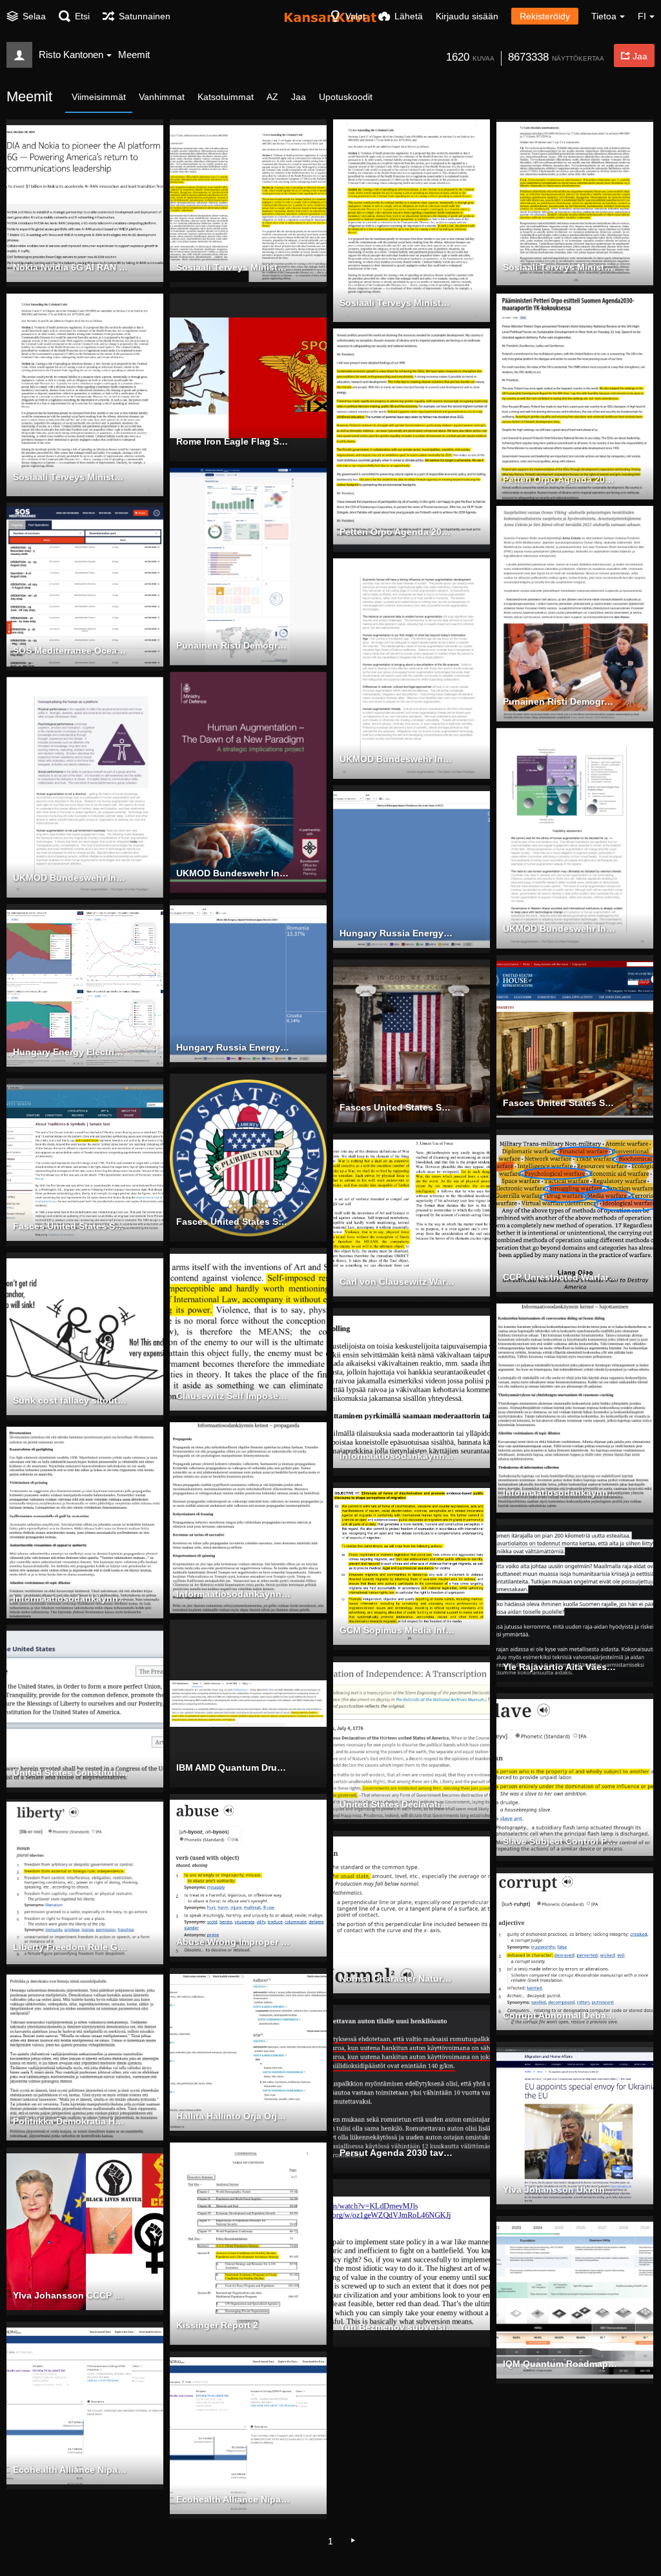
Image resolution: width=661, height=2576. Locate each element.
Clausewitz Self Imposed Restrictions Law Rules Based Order (234, 1396)
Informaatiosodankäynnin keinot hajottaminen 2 (397, 1456)
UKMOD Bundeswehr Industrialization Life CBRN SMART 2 (70, 878)
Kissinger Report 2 (217, 2325)
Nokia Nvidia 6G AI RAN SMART (70, 267)
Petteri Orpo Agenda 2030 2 (397, 532)
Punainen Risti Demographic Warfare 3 (234, 645)
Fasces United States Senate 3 (397, 1107)
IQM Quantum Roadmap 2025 (560, 2364)
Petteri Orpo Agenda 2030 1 (560, 479)
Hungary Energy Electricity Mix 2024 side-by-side (70, 1052)
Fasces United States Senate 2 (234, 1222)
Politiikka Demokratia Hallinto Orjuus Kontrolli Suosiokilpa (70, 2121)
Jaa (299, 97)
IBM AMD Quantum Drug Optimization (234, 1767)
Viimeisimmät (99, 97)
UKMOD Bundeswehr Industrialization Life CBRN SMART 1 (234, 873)
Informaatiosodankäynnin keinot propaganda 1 (234, 1594)
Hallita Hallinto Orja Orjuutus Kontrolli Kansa (234, 2116)
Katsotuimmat (226, 97)
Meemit (134, 55)
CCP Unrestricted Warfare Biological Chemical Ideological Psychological (560, 1277)
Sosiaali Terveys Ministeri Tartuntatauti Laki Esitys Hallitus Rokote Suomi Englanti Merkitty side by (234, 267)
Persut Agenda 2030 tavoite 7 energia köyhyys (397, 2153)
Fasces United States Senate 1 (70, 1226)
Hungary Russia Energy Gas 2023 (234, 1047)
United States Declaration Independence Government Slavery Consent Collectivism (397, 1804)
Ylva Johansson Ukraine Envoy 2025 (560, 2189)
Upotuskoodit (346, 97)
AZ (272, 97)
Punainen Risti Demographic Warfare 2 (560, 701)
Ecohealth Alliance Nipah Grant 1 (70, 2470)
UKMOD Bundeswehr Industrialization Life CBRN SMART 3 (560, 929)
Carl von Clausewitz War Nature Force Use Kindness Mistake (397, 1282)
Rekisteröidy (545, 16)
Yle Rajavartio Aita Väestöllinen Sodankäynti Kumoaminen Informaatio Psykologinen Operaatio (560, 1667)
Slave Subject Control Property (560, 1841)
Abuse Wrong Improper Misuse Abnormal (234, 1942)
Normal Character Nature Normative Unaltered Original (397, 1978)
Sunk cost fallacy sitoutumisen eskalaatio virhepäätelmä (70, 1400)
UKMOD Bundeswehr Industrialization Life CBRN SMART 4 (397, 759)
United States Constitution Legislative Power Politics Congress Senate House (70, 1773)
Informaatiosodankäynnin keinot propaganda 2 (70, 1598)
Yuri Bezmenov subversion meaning (397, 2327)
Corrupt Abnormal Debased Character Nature (560, 2015)
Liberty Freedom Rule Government (70, 1947)
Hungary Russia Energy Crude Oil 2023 (397, 933)
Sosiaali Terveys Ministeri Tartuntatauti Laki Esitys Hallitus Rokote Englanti (70, 477)
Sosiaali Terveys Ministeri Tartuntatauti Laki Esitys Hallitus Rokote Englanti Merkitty (397, 303)
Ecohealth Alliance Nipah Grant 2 (234, 2499)
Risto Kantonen (71, 55)
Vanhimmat (162, 97)
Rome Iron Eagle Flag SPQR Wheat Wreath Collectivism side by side (234, 441)
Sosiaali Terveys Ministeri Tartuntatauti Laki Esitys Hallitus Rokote (560, 267)
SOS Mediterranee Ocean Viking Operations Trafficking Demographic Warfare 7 (70, 650)
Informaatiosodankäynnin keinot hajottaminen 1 (560, 1493)
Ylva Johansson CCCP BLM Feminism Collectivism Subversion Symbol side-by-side (70, 2295)
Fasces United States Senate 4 (560, 1103)
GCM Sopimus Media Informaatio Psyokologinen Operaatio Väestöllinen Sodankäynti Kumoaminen (397, 1630)
